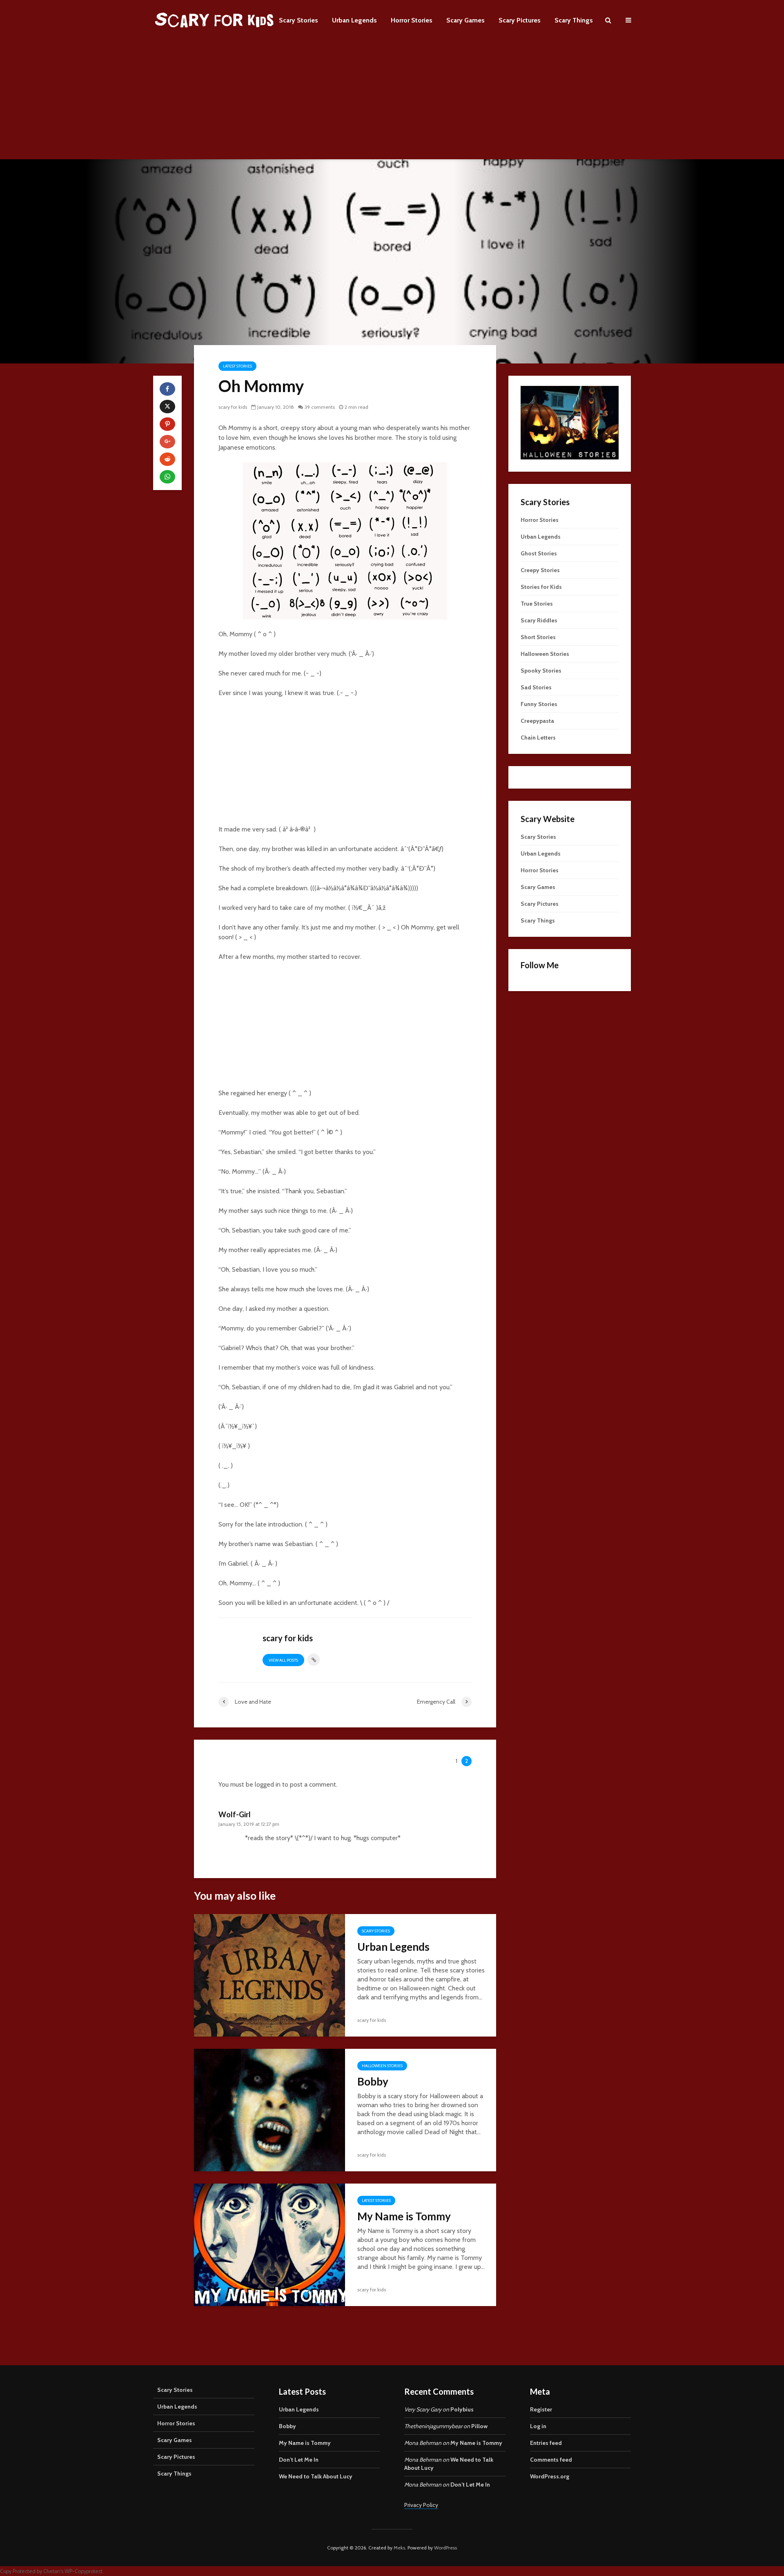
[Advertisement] (392, 102)
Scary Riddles (539, 620)
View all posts (283, 1660)
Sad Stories (536, 687)
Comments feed (551, 2460)
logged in (268, 1784)
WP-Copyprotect (84, 2571)
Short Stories (538, 637)
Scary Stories (298, 20)
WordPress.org (550, 2476)
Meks (399, 2548)
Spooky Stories (541, 671)
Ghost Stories (539, 553)
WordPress (445, 2548)
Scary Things (574, 20)
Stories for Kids (541, 587)
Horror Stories (412, 20)
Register (541, 2409)
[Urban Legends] (269, 1975)
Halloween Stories (382, 2066)
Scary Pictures (520, 20)
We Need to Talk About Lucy (316, 2476)
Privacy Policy (421, 2505)
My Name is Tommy (404, 2216)
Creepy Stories (540, 570)
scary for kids (233, 407)
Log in (538, 2426)
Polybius (462, 2409)
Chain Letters (538, 738)
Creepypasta (537, 721)
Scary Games (465, 20)
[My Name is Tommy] (269, 2244)
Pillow (479, 2426)
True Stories (537, 604)
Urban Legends (354, 20)
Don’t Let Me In (299, 2460)
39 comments (320, 407)
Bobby (373, 2081)
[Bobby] (269, 2109)
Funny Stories (539, 704)
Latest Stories (237, 366)
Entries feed (546, 2443)
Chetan (52, 2571)
